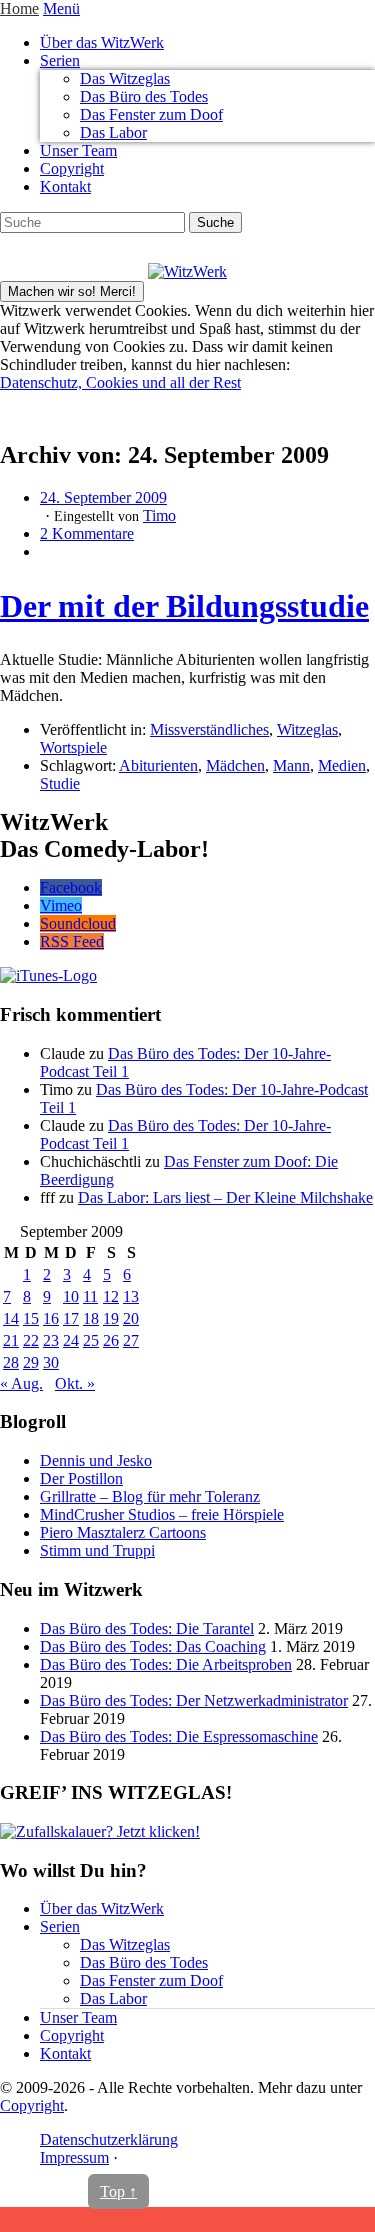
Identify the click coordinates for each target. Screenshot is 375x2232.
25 (91, 1340)
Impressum (74, 2157)
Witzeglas (307, 729)
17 (71, 1318)
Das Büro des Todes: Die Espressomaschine (179, 1736)
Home (19, 8)
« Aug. (21, 1383)
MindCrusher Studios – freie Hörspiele (162, 1514)
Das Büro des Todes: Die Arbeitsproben (166, 1664)
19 (111, 1318)
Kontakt (65, 186)
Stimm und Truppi (97, 1550)
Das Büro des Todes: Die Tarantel (147, 1628)
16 (51, 1318)
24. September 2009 (103, 497)
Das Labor (113, 132)
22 (31, 1340)
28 (11, 1362)
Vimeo (61, 905)
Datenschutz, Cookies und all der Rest (120, 382)
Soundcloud (78, 923)
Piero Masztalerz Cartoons (123, 1532)
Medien (342, 765)
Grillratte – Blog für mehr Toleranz (150, 1496)
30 (51, 1362)
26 (111, 1340)
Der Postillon (81, 1478)
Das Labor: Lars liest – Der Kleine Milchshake (225, 1197)
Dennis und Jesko (96, 1460)
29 (31, 1362)
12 (111, 1296)
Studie (60, 783)
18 (91, 1318)
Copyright (72, 168)
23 (51, 1340)
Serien (60, 60)
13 (131, 1296)
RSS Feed (72, 941)
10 (71, 1296)
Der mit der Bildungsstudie (184, 606)
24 (71, 1340)
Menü (61, 8)
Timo (159, 515)
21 (11, 1340)
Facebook (71, 887)
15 (31, 1318)
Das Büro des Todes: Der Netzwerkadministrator (194, 1700)
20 (131, 1318)
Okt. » (75, 1383)
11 (90, 1296)
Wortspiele (73, 747)
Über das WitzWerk (102, 42)
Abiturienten (158, 765)
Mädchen (235, 765)
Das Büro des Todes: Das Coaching (153, 1646)
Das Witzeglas (125, 78)
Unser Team (78, 150)
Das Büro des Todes (144, 96)
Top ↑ (118, 2191)
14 (11, 1318)
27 (131, 1340)
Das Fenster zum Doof (151, 114)
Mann (291, 765)
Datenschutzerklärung (109, 2139)
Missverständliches (209, 729)
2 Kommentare (87, 533)
